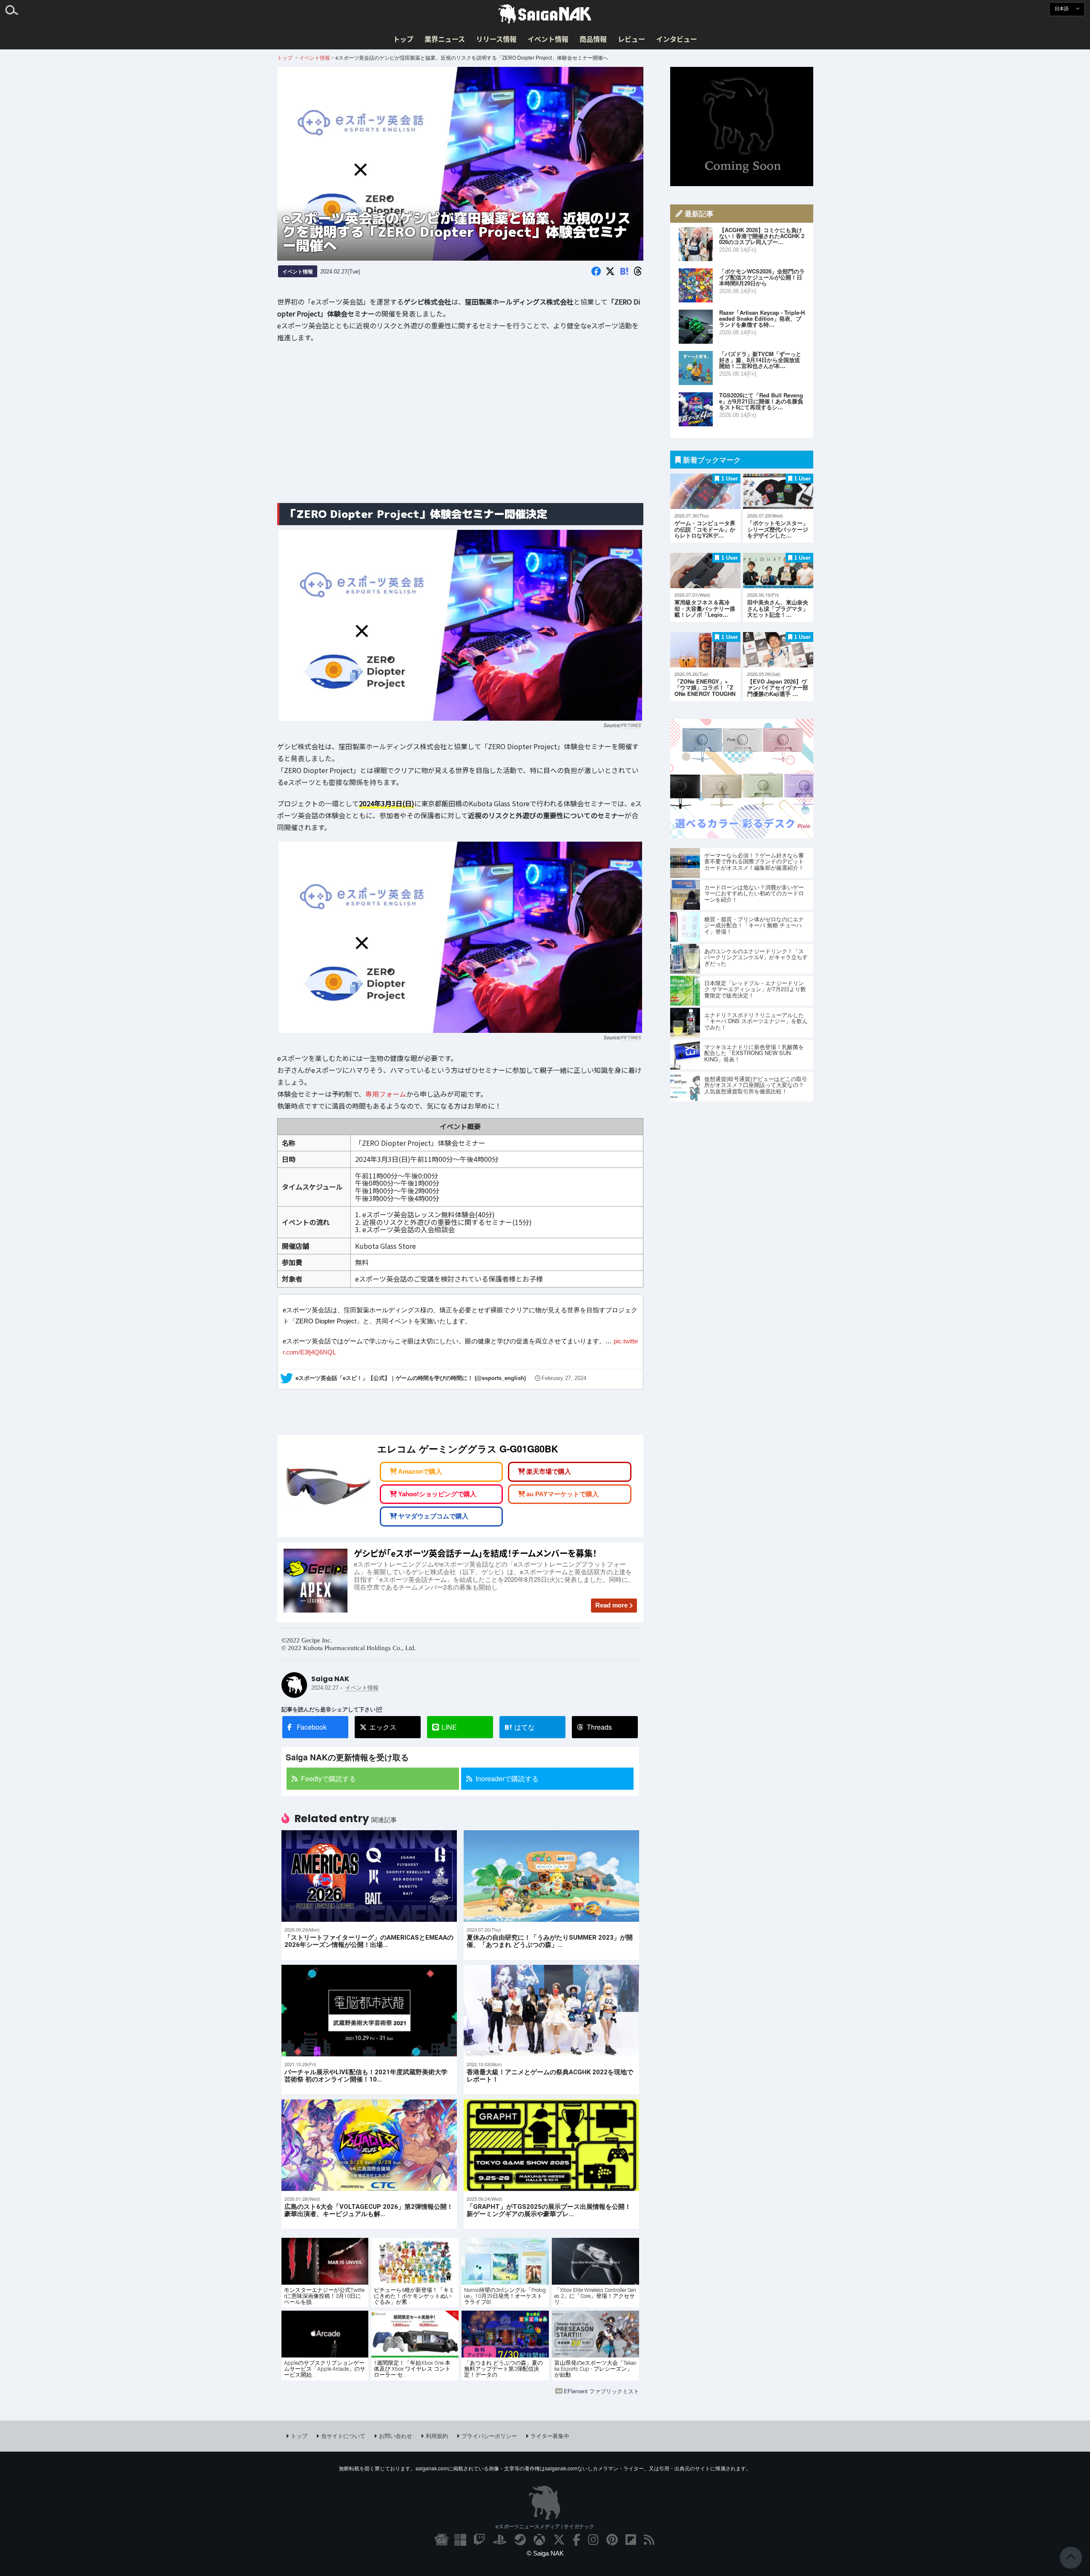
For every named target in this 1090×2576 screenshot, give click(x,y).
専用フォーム (386, 1094)
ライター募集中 (550, 2436)
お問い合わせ (396, 2436)
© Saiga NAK (545, 2553)
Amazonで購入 (420, 1471)
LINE (449, 1727)
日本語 (1062, 9)
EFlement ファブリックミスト (601, 2391)
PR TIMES (631, 725)
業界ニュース (445, 39)
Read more (611, 1605)
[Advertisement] (460, 429)
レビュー (631, 39)
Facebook (312, 1727)
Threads (599, 1727)
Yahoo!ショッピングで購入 (437, 1494)
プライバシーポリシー (489, 2436)
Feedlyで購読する (328, 1778)
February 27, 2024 (564, 1378)
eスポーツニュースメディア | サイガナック (545, 2526)
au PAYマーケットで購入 (562, 1494)
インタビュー (677, 39)
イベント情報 (548, 39)
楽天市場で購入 (549, 1471)
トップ (403, 39)
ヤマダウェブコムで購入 (433, 1516)
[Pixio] (742, 835)
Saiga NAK (545, 14)
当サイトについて (343, 2436)
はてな (520, 1727)
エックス (383, 1727)
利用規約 (437, 2436)
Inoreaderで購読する (507, 1778)
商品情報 (593, 39)
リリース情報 (496, 39)
